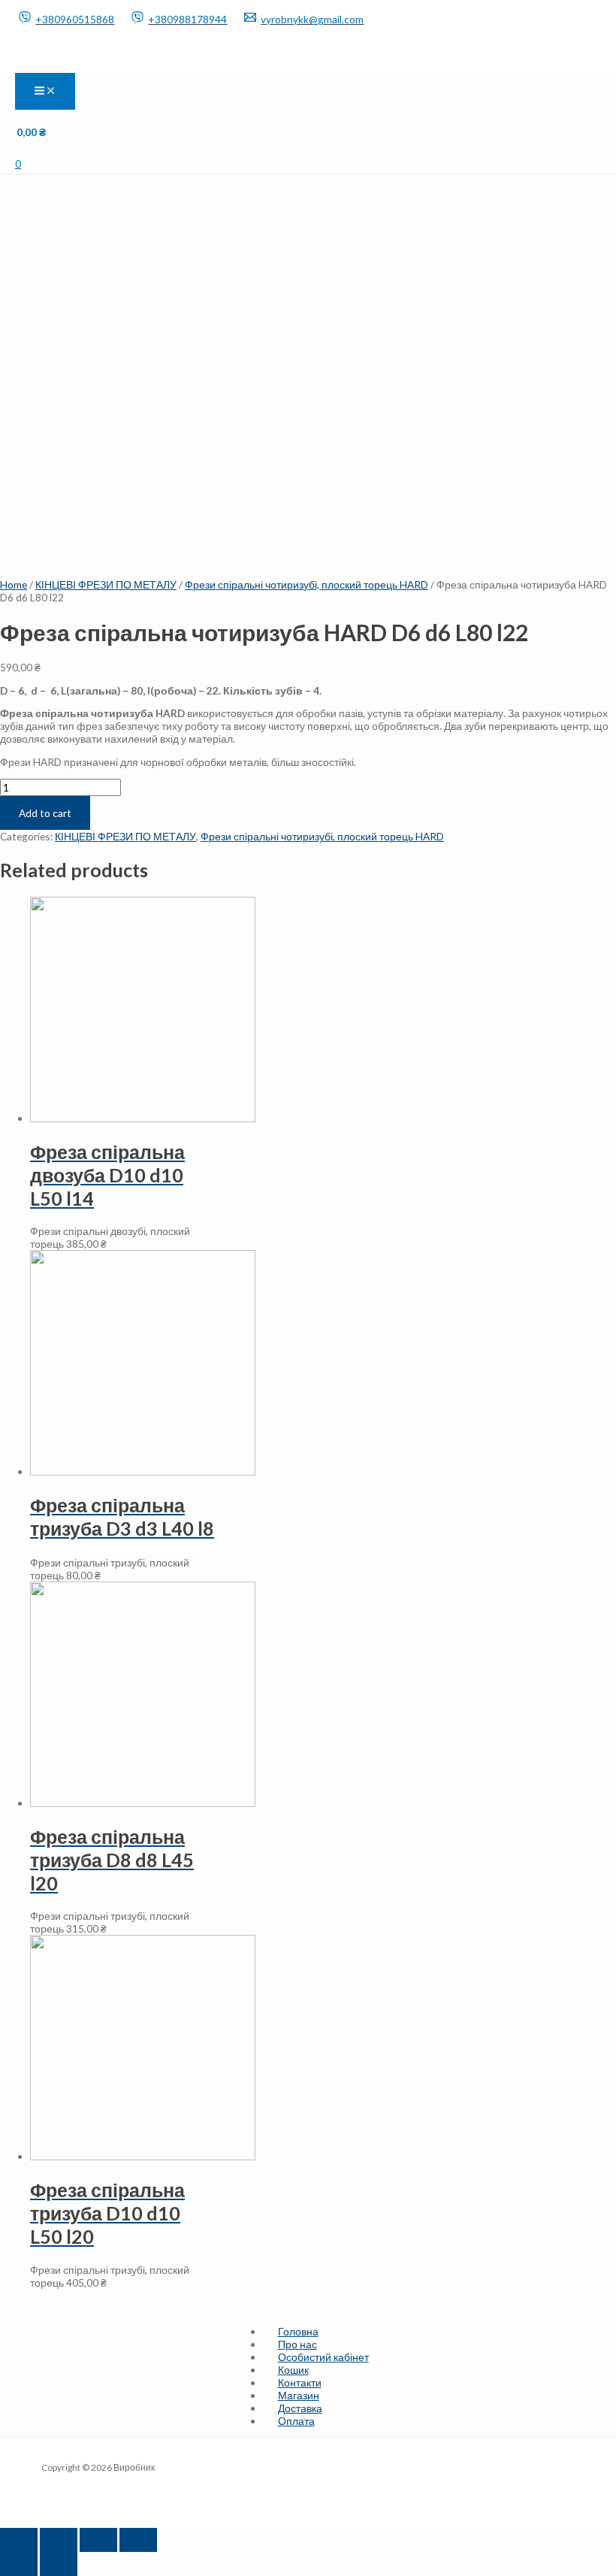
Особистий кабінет (323, 2357)
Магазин (299, 2395)
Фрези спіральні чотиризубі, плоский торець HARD (306, 584)
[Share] (59, 2540)
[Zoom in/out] (138, 2540)
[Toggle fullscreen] (98, 2540)
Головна (298, 2331)
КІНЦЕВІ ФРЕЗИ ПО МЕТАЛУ (106, 584)
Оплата (296, 2421)
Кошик (293, 2370)
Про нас (297, 2344)
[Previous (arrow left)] (19, 2564)
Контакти (300, 2382)
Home (14, 584)
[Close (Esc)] (19, 2540)
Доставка (300, 2408)
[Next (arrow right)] (59, 2564)
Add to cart (45, 813)
